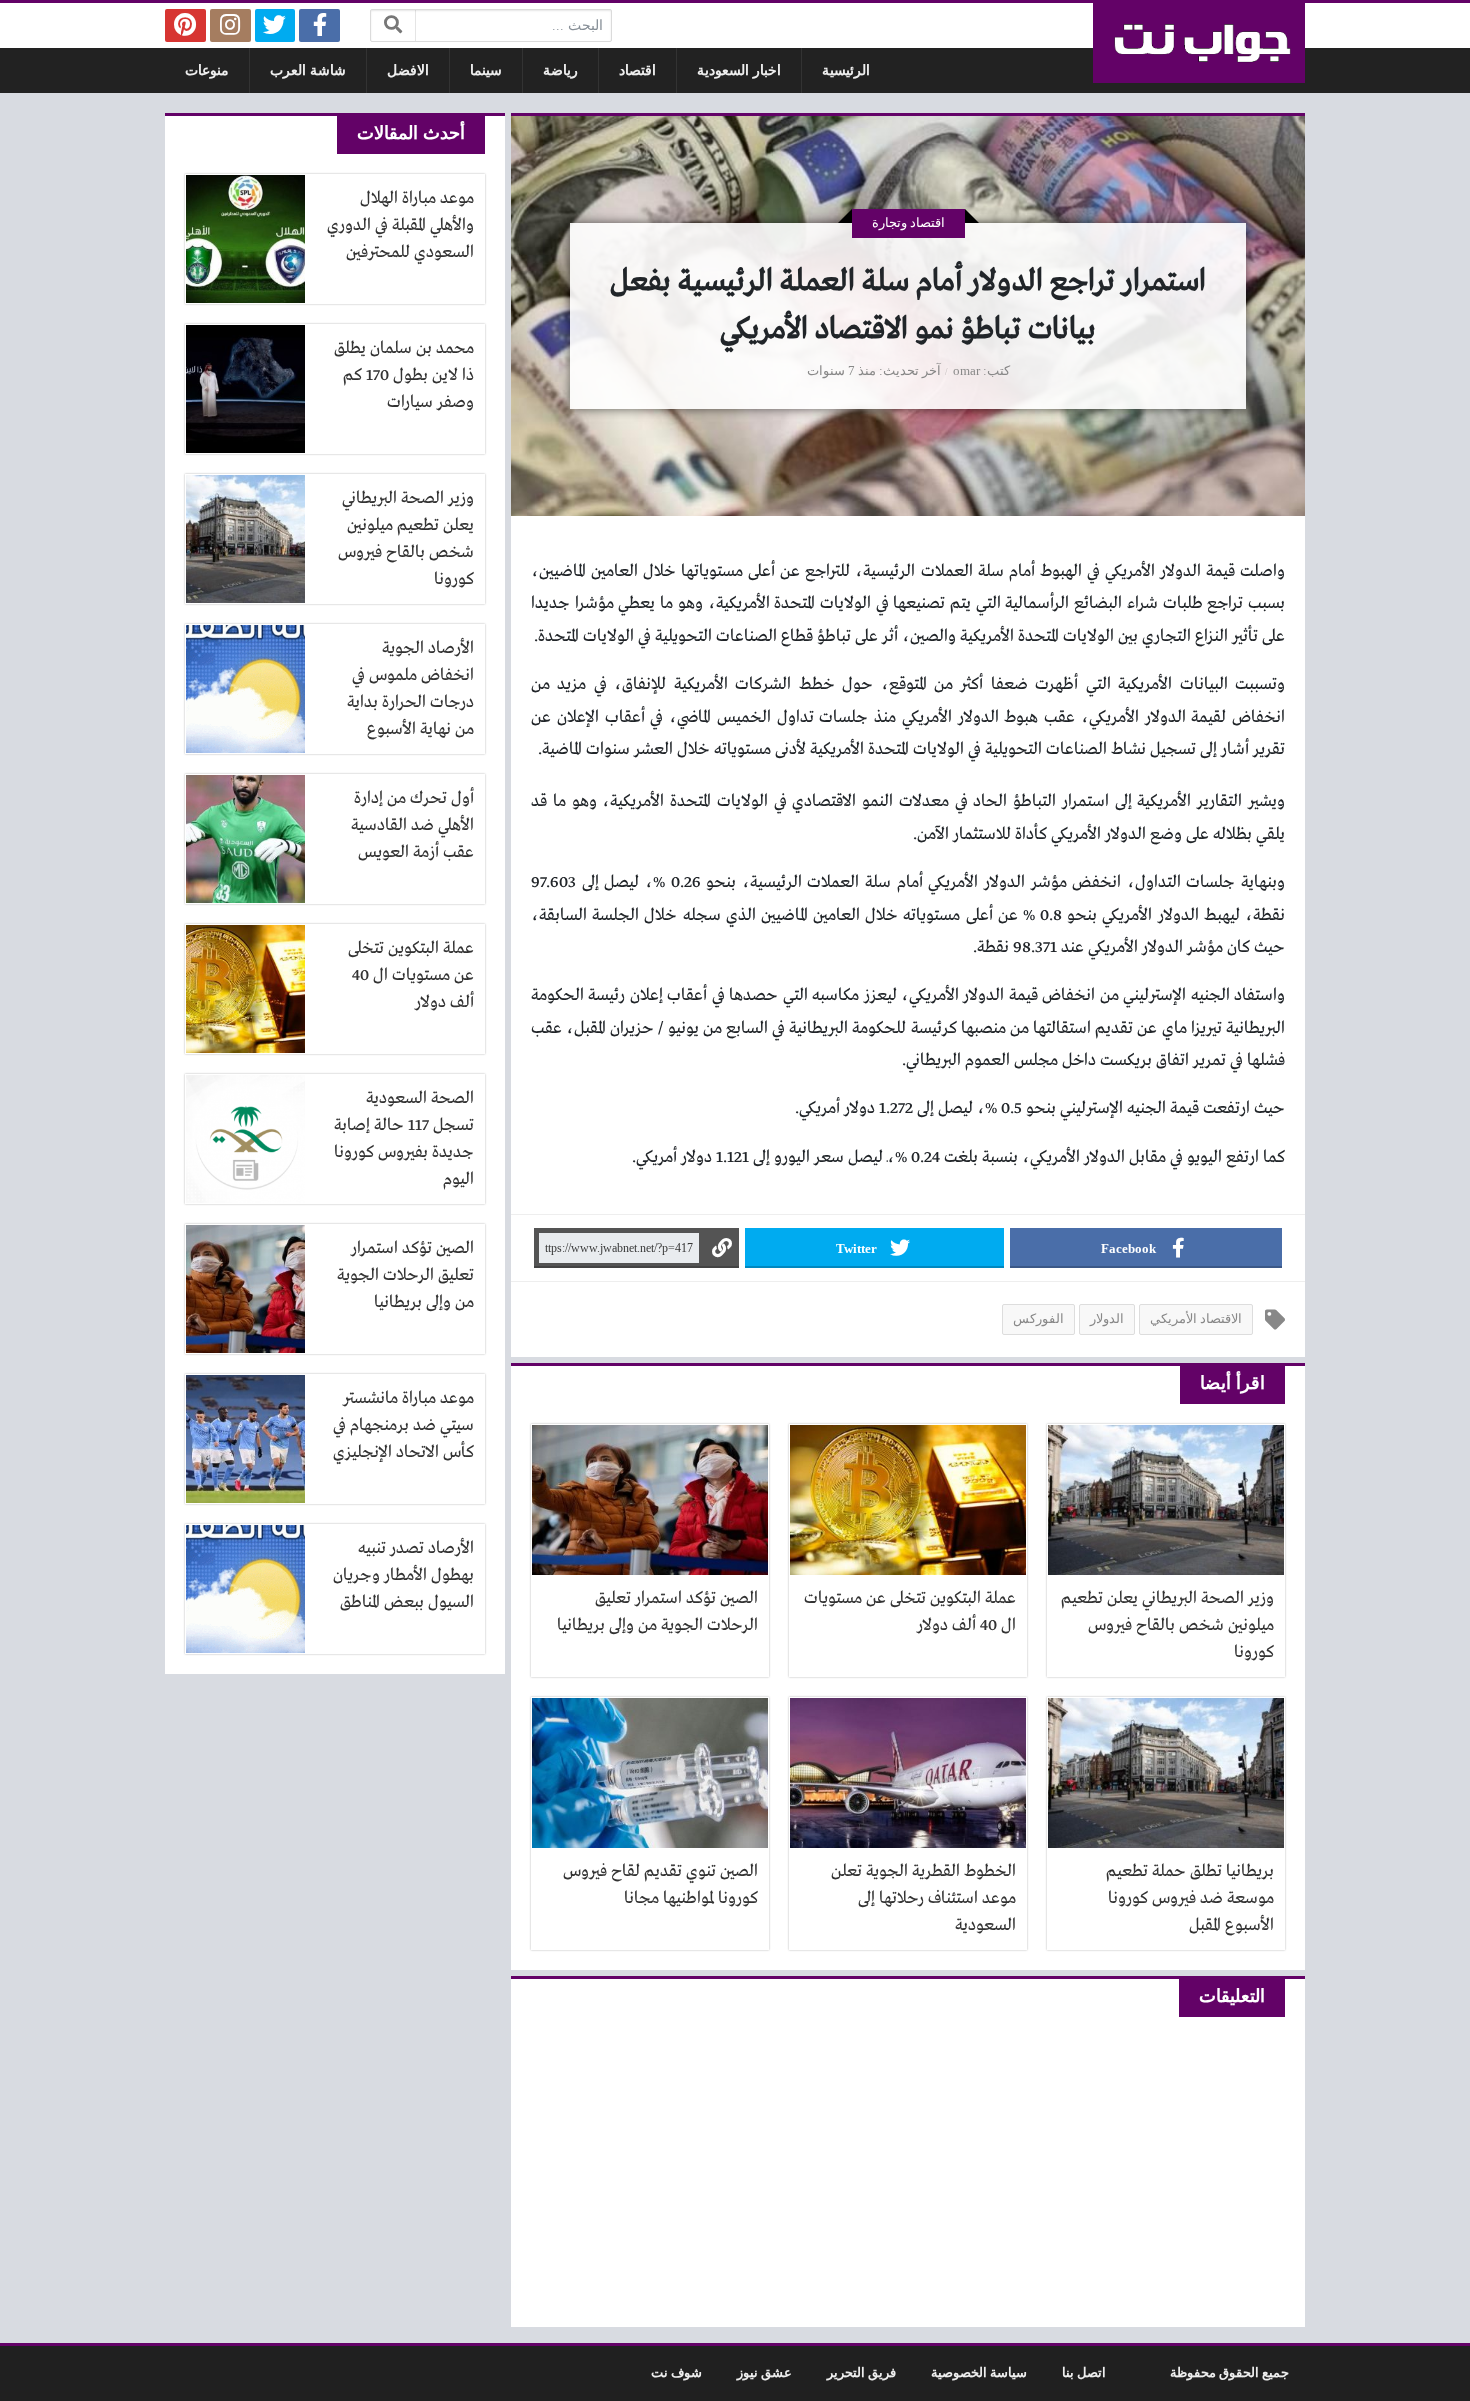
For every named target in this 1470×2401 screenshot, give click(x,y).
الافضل (408, 70)
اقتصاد (637, 70)
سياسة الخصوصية (979, 2373)
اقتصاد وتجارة (908, 223)
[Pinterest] (185, 25)
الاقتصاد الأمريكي (1196, 1319)
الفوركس (1038, 1319)
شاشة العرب (308, 70)
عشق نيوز (764, 2373)
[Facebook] (319, 25)
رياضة (560, 70)
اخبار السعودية (739, 70)
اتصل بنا (1084, 2373)
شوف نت (676, 2373)
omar (966, 371)
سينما (486, 70)
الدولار (1107, 1319)
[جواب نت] (1199, 43)
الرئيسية (846, 70)
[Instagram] (230, 25)
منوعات (207, 70)
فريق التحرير (861, 2373)
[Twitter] (275, 25)
